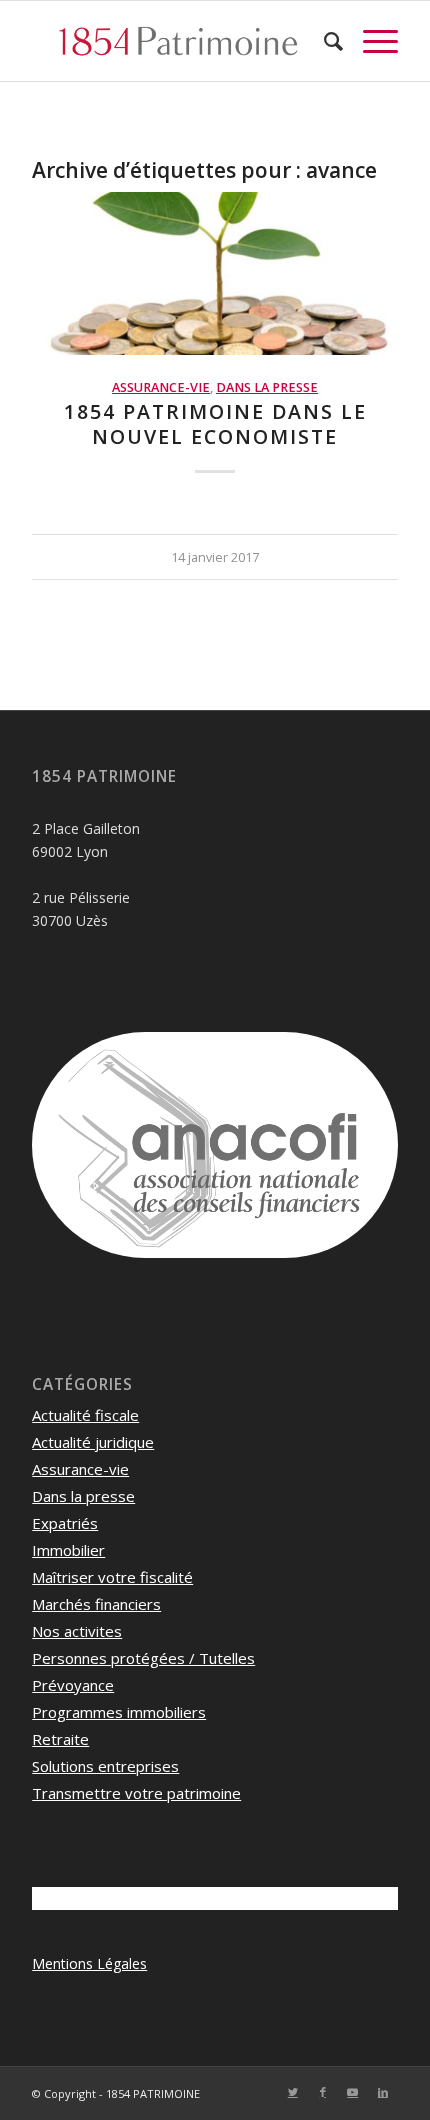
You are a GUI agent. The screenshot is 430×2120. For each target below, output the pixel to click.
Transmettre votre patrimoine (136, 1793)
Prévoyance (73, 1685)
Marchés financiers (96, 1604)
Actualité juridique (93, 1442)
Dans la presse (267, 387)
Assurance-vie (161, 387)
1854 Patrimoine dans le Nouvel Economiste (215, 424)
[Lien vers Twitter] (293, 2092)
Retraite (60, 1739)
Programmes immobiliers (119, 1712)
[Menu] (370, 41)
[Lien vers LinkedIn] (383, 2092)
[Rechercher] (323, 41)
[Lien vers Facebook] (323, 2092)
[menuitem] (323, 41)
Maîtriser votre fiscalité (112, 1577)
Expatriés (65, 1523)
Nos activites (77, 1631)
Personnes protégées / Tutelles (143, 1658)
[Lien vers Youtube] (353, 2092)
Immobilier (68, 1550)
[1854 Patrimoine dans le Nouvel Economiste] (215, 273)
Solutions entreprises (105, 1766)
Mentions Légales (89, 1963)
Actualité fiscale (85, 1415)
